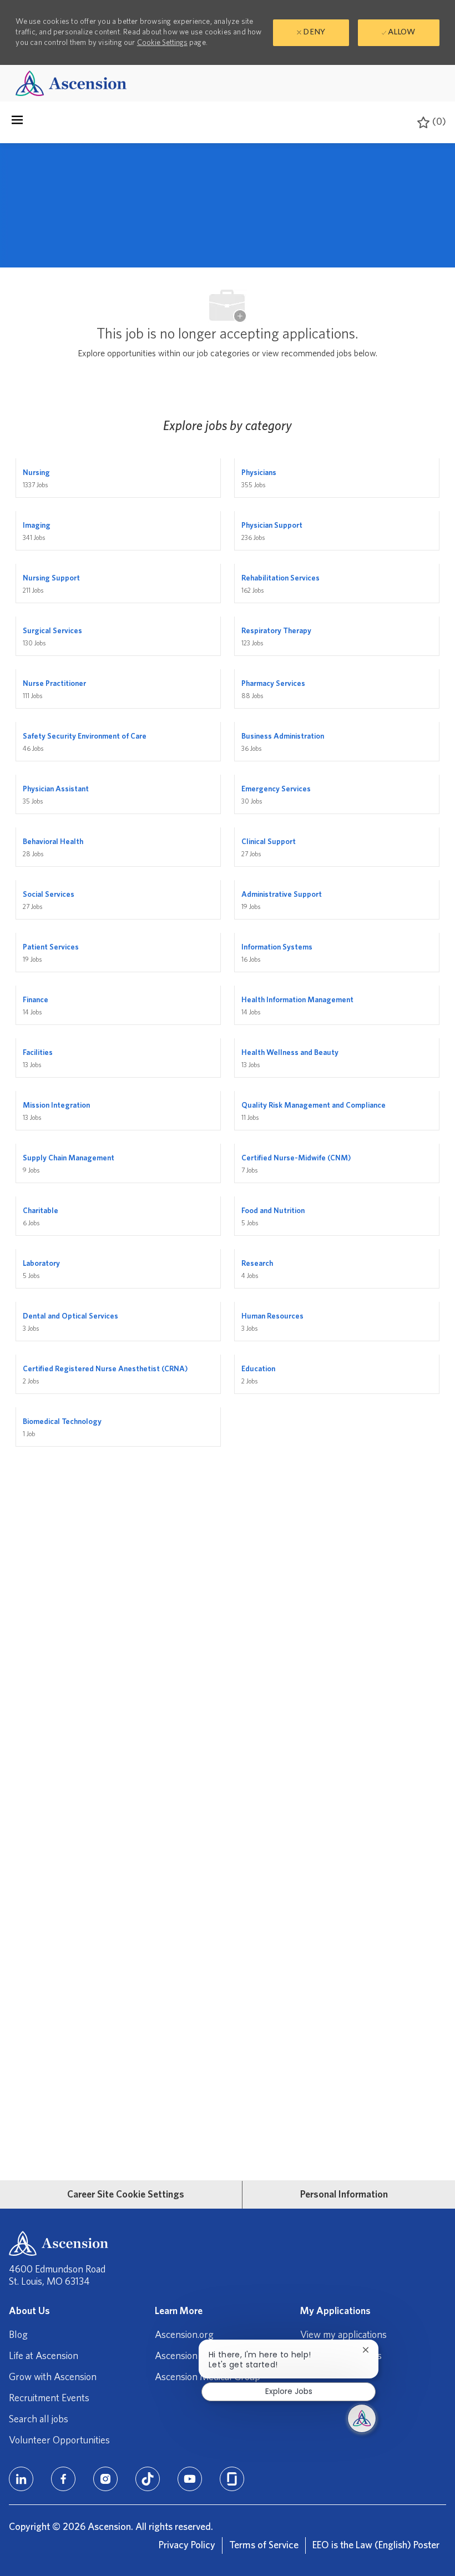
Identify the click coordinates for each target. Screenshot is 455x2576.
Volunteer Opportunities (59, 2441)
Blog (18, 2335)
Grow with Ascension (53, 2377)
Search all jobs (39, 2420)
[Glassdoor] (232, 2479)
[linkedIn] (21, 2479)
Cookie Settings (162, 43)
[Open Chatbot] (362, 2418)
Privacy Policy (187, 2545)
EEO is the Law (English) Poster (376, 2545)
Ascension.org (184, 2335)
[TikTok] (148, 2479)
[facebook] (63, 2479)
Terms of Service (264, 2545)
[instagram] (105, 2479)
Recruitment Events (49, 2398)
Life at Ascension (44, 2356)
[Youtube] (190, 2479)
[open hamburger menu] (17, 123)
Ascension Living (189, 2356)
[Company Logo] (71, 83)
